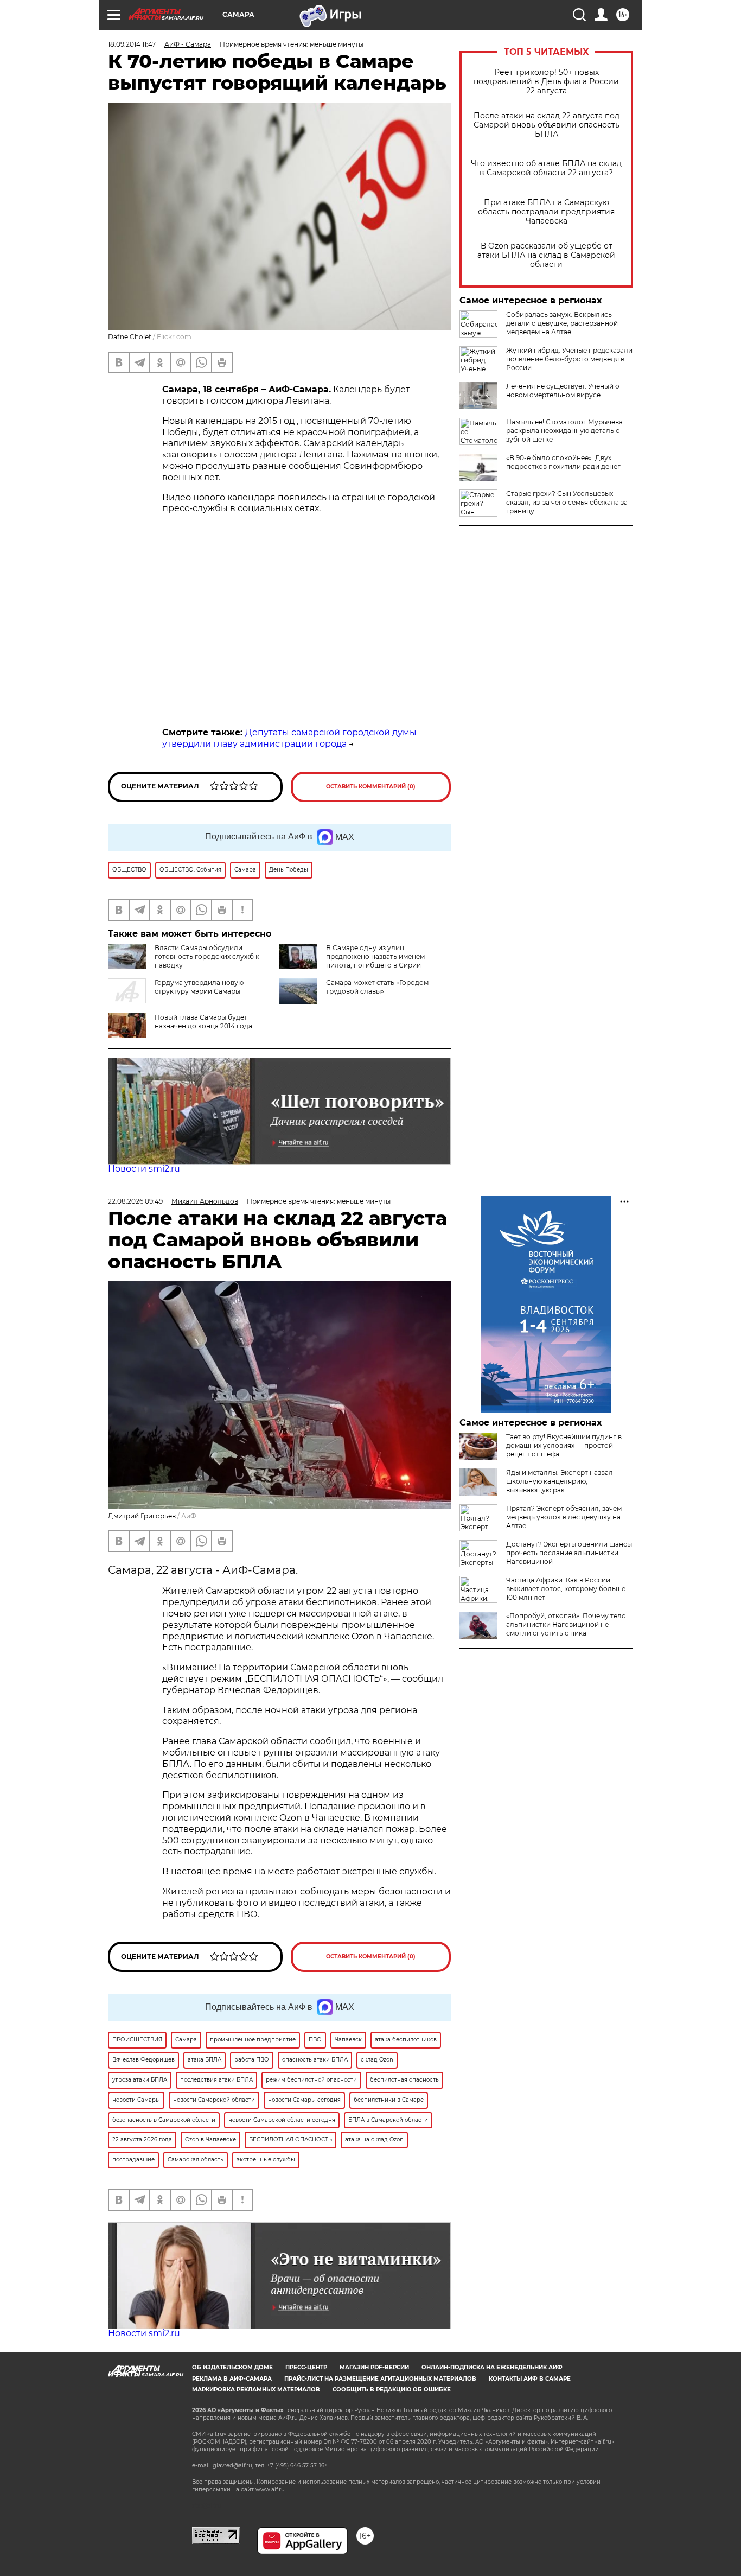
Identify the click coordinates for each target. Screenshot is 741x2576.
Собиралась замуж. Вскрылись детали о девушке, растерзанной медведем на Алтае (562, 323)
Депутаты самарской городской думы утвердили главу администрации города (289, 738)
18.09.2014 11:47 (132, 44)
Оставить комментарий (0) (371, 787)
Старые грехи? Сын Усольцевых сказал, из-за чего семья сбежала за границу (567, 502)
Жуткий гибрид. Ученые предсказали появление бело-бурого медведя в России (569, 359)
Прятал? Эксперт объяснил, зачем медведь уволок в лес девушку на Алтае (564, 1517)
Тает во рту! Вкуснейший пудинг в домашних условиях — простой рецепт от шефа (564, 1445)
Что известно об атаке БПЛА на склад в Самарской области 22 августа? (546, 168)
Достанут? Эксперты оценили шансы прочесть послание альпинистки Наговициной (569, 1553)
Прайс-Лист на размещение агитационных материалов (380, 2379)
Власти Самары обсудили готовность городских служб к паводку (207, 956)
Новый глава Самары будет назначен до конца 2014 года (203, 1022)
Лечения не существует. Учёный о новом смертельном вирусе (563, 390)
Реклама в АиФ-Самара (232, 2379)
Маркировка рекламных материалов (256, 2390)
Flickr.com (174, 337)
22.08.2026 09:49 (135, 1201)
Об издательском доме (232, 2367)
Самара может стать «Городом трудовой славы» (377, 987)
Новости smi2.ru (144, 1169)
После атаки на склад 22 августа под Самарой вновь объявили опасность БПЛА (547, 125)
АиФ (189, 1516)
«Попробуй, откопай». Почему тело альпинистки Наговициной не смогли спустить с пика (566, 1624)
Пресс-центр (306, 2367)
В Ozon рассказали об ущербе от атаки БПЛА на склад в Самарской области (546, 255)
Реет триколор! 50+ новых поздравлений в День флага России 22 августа (546, 82)
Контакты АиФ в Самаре (530, 2379)
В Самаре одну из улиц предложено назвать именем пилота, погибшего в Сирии (375, 956)
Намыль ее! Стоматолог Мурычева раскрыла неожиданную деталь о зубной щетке (564, 431)
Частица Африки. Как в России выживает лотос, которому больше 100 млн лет (566, 1589)
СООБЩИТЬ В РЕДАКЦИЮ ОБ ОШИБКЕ (392, 2390)
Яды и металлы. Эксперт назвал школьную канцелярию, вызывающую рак (560, 1481)
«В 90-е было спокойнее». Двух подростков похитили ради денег (563, 462)
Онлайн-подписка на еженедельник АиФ (492, 2367)
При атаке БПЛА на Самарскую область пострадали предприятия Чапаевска (546, 212)
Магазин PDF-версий (374, 2367)
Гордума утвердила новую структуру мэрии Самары (199, 987)
